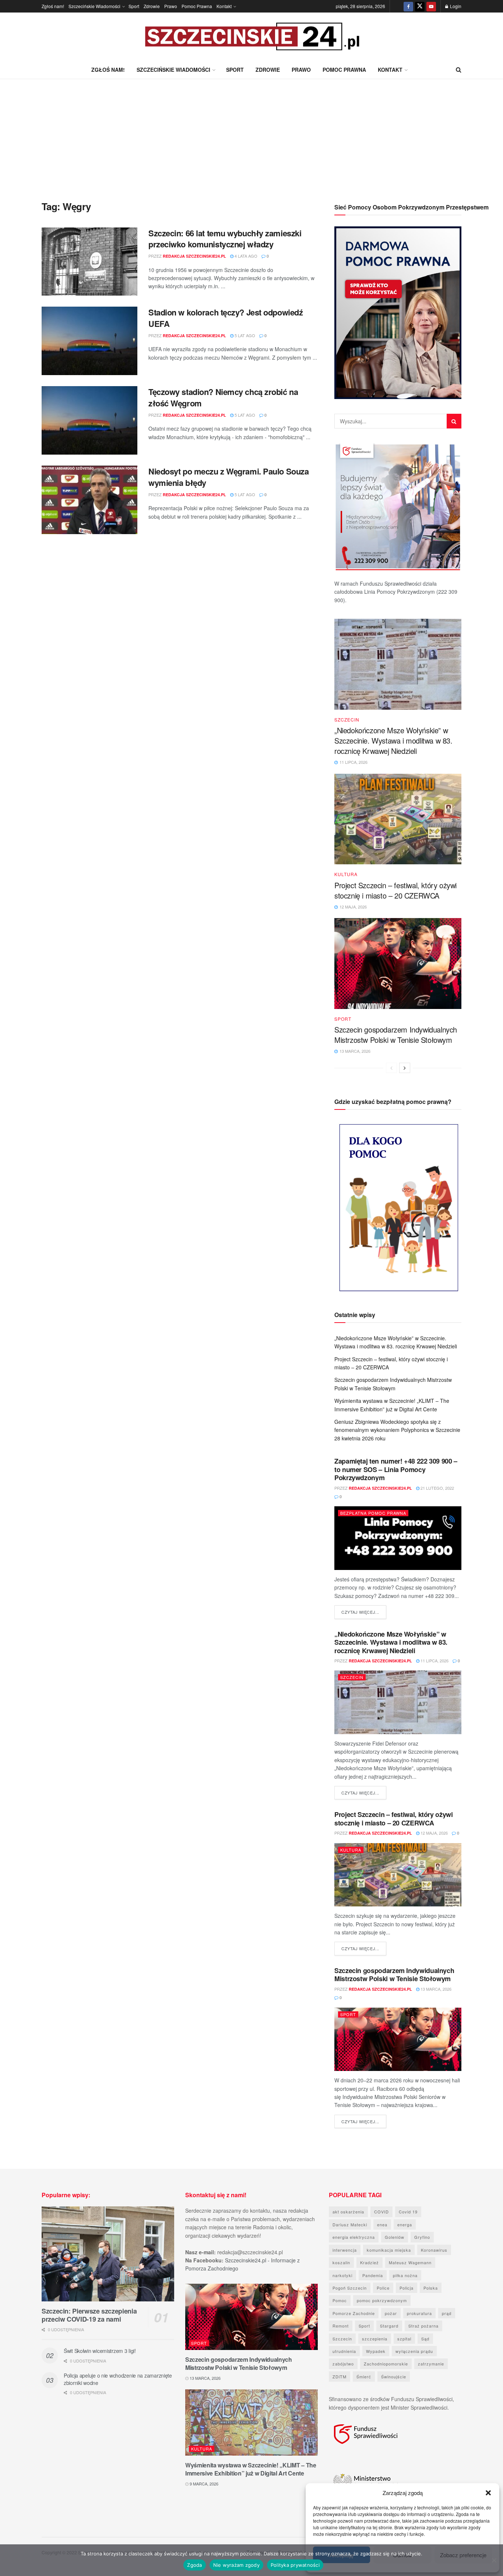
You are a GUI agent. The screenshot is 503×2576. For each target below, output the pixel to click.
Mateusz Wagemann (410, 2262)
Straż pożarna (423, 2326)
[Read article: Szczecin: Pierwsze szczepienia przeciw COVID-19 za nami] (108, 2254)
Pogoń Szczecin (350, 2288)
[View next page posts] (405, 1068)
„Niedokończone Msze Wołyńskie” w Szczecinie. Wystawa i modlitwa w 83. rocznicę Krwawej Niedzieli (393, 740)
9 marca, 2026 (203, 2484)
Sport (134, 6)
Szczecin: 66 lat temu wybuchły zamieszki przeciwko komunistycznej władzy (225, 239)
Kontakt (224, 6)
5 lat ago (244, 335)
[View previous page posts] (391, 1068)
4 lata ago (245, 256)
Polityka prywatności (295, 2565)
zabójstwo (343, 2364)
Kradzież (370, 2262)
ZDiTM (340, 2376)
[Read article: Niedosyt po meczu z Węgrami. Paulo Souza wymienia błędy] (89, 500)
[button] (488, 2493)
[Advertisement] (251, 134)
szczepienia (375, 2339)
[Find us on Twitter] (420, 6)
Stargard (389, 2326)
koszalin (341, 2262)
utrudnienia (344, 2351)
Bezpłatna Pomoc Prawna (373, 1513)
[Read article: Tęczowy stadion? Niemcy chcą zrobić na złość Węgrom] (89, 420)
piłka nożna (405, 2275)
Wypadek (376, 2351)
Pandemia (373, 2275)
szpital (404, 2339)
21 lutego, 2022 (437, 1488)
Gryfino (422, 2237)
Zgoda (194, 2565)
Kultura (346, 874)
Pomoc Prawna (197, 6)
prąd (447, 2313)
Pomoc (340, 2300)
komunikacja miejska (389, 2250)
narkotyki (342, 2275)
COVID (381, 2212)
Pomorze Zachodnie (354, 2313)
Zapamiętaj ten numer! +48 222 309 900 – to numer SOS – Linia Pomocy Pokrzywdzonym (396, 1469)
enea (382, 2224)
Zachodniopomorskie (386, 2364)
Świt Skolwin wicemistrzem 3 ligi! (100, 2351)
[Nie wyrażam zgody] (494, 2560)
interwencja (345, 2250)
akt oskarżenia (348, 2212)
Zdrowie (152, 6)
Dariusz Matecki (350, 2224)
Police (383, 2288)
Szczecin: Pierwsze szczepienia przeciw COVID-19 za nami (89, 2315)
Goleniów (395, 2237)
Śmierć (364, 2376)
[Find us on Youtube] (431, 6)
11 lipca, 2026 (434, 1661)
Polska (431, 2288)
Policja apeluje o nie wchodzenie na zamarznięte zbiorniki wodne (118, 2379)
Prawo (171, 6)
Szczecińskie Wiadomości (94, 6)
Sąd (425, 2339)
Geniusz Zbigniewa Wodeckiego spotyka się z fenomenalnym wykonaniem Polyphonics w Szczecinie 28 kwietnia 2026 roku (397, 1430)
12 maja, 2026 (434, 1833)
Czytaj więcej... (364, 1612)
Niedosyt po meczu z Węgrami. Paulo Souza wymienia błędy (228, 477)
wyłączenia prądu (414, 2351)
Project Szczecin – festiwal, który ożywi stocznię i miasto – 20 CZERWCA (395, 890)
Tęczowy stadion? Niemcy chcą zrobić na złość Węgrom (223, 397)
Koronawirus (434, 2250)
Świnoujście (394, 2376)
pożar (391, 2313)
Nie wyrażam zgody (236, 2565)
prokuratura (419, 2313)
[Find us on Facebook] (408, 6)
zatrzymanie (431, 2364)
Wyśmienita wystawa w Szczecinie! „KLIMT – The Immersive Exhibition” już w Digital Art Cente (251, 2469)
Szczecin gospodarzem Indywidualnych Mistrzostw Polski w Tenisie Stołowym (396, 1035)
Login (455, 6)
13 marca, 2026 (435, 1989)
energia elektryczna (354, 2237)
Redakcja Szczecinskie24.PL (194, 256)
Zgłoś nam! (53, 6)
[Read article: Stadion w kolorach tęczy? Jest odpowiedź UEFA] (89, 341)
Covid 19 (408, 2212)
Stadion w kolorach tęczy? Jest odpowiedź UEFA (226, 318)
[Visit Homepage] (251, 37)
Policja (407, 2288)
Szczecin (347, 720)
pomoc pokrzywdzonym (382, 2300)
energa (405, 2224)
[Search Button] (459, 70)
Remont (341, 2326)
